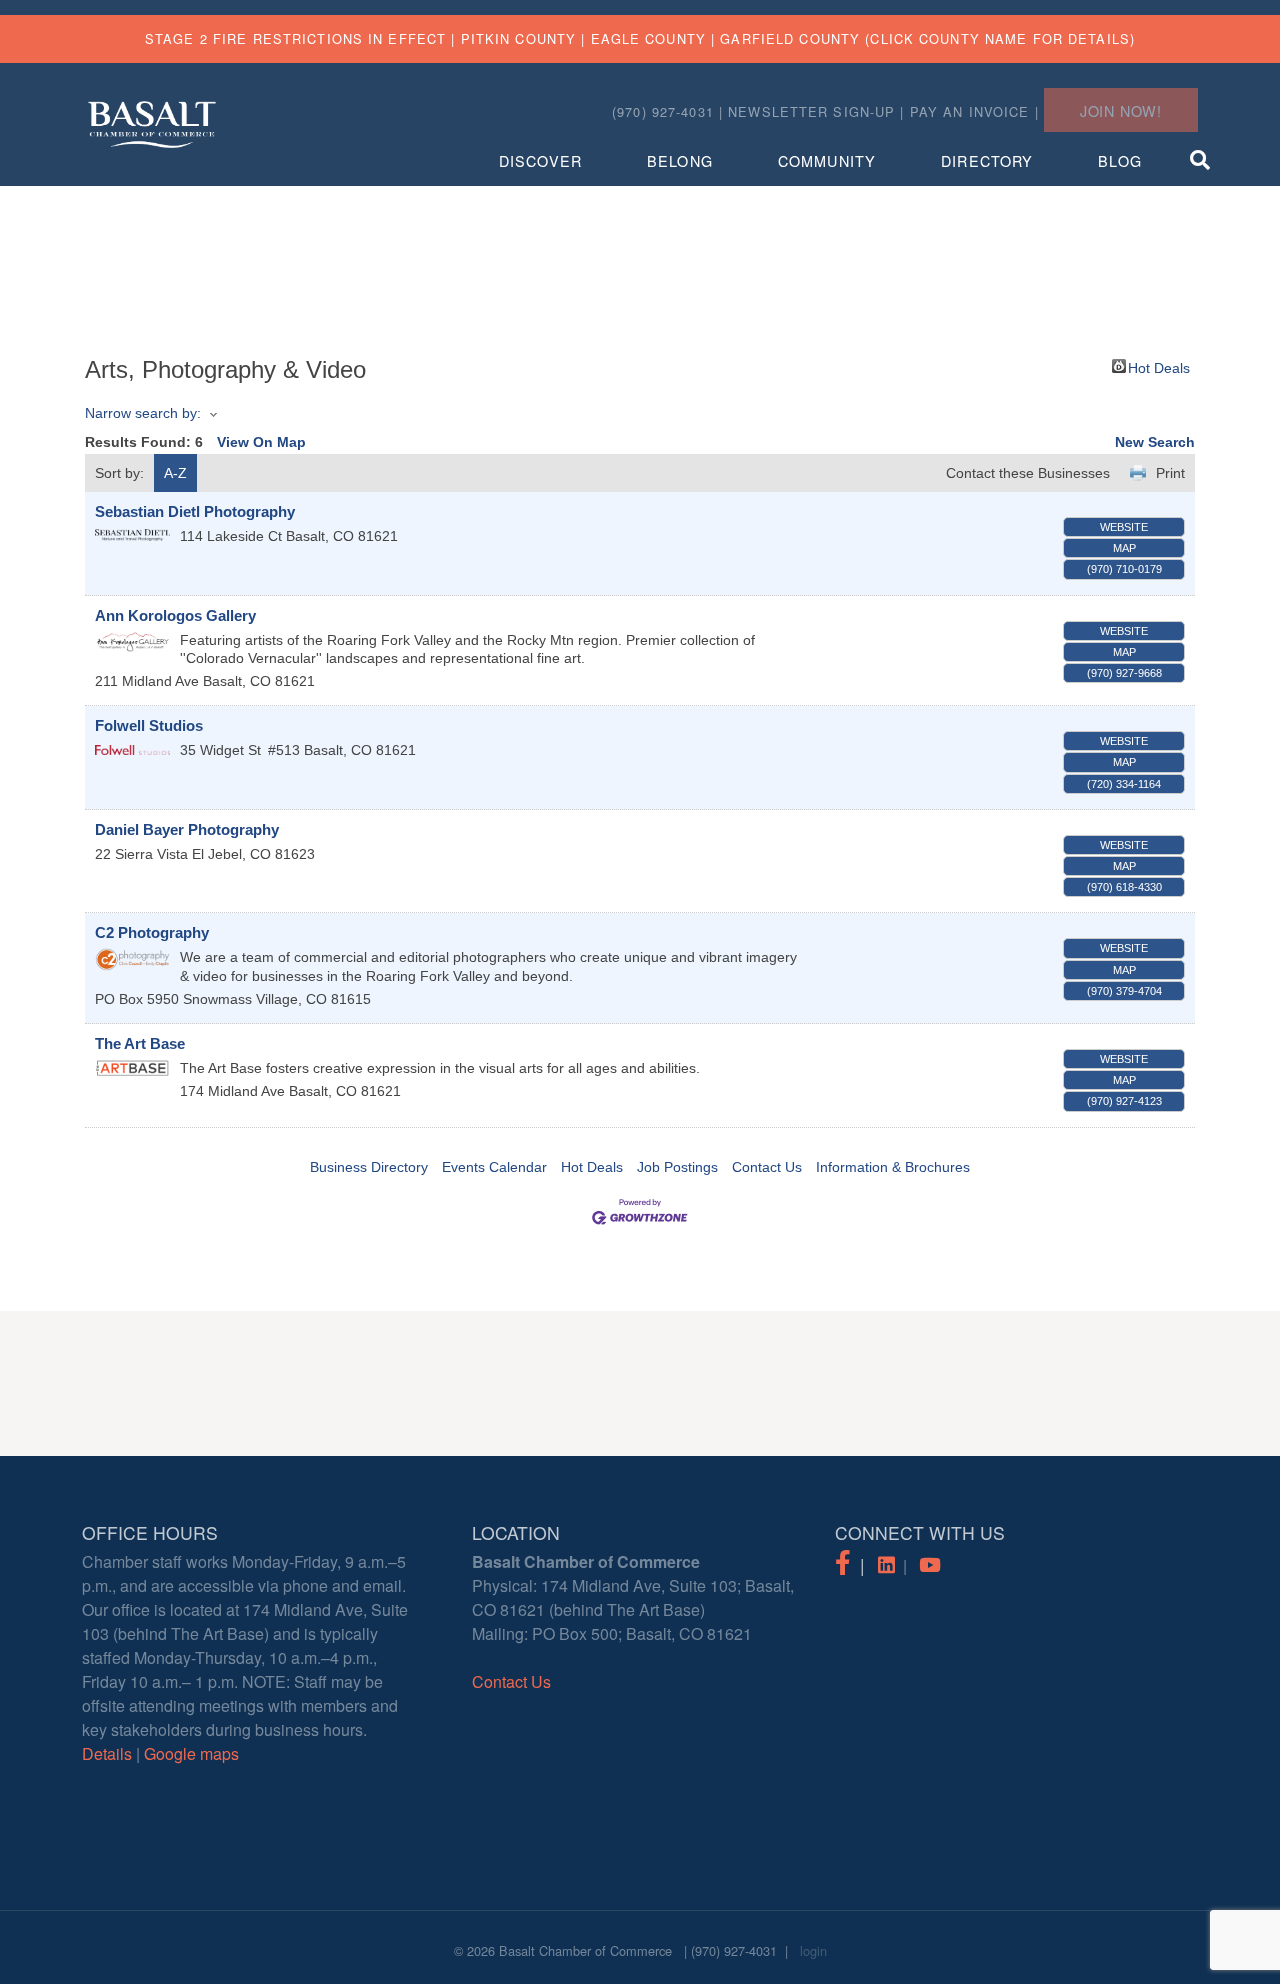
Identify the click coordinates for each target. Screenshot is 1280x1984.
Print (1170, 473)
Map (1124, 548)
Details (107, 1753)
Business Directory (369, 1167)
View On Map (261, 442)
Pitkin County (519, 38)
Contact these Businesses (1028, 473)
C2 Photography (152, 932)
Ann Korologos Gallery (175, 615)
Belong (680, 160)
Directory (987, 160)
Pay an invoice (970, 111)
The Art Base (140, 1043)
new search (1155, 442)
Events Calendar (494, 1167)
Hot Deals (1159, 366)
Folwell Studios (149, 725)
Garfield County (790, 38)
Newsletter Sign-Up (811, 111)
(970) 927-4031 (734, 1950)
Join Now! (1121, 110)
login (813, 1950)
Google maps (191, 1753)
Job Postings (677, 1167)
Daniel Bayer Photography (187, 829)
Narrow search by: (143, 413)
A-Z (175, 473)
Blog (1119, 160)
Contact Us (767, 1167)
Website (1124, 527)
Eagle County (648, 38)
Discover (540, 160)
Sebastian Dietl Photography (195, 511)
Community (827, 160)
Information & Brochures (893, 1167)
